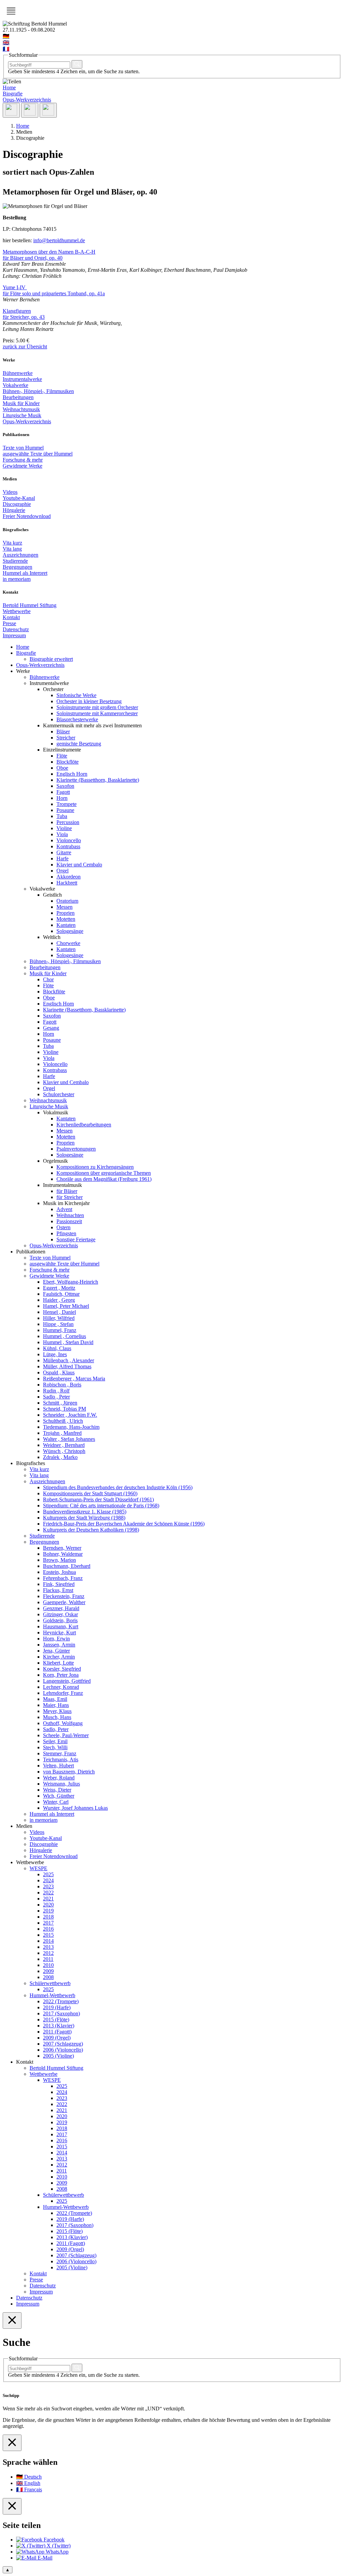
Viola (62, 834)
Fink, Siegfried (59, 1584)
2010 (48, 1965)
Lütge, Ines (55, 1354)
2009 (48, 1971)
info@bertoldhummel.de (59, 240)
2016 (48, 1929)
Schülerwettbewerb (50, 1983)
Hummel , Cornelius (64, 1336)
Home (9, 88)
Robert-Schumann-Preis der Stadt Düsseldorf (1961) (98, 1499)
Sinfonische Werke (76, 695)
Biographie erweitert (51, 659)
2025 (48, 1874)
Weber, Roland (59, 1778)
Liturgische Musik (22, 415)
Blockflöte (68, 762)
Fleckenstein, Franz (64, 1596)
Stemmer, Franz (60, 1753)
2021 (48, 1899)
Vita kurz (12, 543)
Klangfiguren (17, 311)
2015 (48, 1935)
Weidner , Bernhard (64, 1445)
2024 (48, 1880)
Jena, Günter (56, 1651)
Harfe (62, 858)
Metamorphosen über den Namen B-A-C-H (49, 252)
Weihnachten (70, 1215)
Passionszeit (69, 1221)
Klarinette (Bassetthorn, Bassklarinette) (98, 780)
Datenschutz (16, 629)
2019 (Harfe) (57, 2007)
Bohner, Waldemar (63, 1554)
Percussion (68, 822)
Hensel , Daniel (59, 1312)
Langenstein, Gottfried (67, 1681)
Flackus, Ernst (58, 1590)
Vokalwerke (15, 385)
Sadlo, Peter (56, 1729)
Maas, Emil (55, 1699)
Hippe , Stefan (58, 1324)
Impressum (14, 635)
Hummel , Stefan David (68, 1342)
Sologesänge (70, 931)
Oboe (62, 768)
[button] (11, 11)
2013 (48, 1947)
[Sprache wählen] (30, 110)
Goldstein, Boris (60, 1620)
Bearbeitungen (18, 397)
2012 (48, 1953)
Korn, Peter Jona (61, 1675)
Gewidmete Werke (23, 466)
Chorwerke (68, 943)
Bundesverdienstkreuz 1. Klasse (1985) (85, 1512)
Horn (62, 798)
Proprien (66, 913)
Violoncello (69, 840)
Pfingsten (66, 1233)
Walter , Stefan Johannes (69, 1439)
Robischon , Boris (62, 1385)
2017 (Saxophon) (61, 2013)
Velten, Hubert (58, 1766)
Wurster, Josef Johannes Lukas (75, 1808)
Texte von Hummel (23, 448)
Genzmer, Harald (61, 1608)
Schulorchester (59, 1094)
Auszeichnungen (20, 555)
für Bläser (67, 1191)
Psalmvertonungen (76, 1149)
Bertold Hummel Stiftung (30, 605)
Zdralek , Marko (60, 1457)
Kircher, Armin (59, 1657)
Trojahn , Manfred (62, 1433)
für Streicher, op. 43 (24, 317)
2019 (48, 1911)
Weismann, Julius (61, 1784)
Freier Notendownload (27, 516)
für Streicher (70, 1197)
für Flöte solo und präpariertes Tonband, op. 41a (54, 293)
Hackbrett (67, 883)
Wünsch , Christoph (64, 1451)
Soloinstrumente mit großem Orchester (97, 707)
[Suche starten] (77, 64)
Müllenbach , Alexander (69, 1360)
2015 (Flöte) (56, 2020)
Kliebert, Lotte (58, 1663)
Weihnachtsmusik (21, 409)
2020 (48, 1905)
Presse (9, 623)
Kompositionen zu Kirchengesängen (95, 1167)
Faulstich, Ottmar (61, 1294)
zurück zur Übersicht (25, 347)
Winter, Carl (56, 1802)
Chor (48, 979)
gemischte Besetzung (79, 744)
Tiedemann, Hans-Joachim (71, 1427)
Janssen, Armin (59, 1645)
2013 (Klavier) (59, 2026)
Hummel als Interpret (25, 573)
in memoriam (17, 579)
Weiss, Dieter (57, 1790)
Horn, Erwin (56, 1639)
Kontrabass (68, 846)
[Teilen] (48, 110)
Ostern (63, 1227)
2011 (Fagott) (57, 2032)
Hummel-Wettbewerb (52, 1995)
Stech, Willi (55, 1747)
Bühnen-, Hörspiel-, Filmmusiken (38, 391)
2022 (48, 1893)
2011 (48, 1959)
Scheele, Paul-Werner (66, 1735)
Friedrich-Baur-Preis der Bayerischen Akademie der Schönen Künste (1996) (124, 1524)
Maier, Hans (56, 1705)
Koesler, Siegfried (62, 1669)
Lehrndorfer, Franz (63, 1693)
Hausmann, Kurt (61, 1626)
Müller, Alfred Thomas (67, 1366)
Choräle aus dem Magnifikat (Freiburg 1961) (104, 1179)
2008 (48, 1977)
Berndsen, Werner (62, 1548)
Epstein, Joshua (59, 1572)
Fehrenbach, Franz (63, 1578)
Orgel (62, 871)
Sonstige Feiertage (76, 1239)
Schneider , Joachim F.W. (70, 1415)
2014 (48, 1941)
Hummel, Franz (60, 1330)
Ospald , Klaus (59, 1372)
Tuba (62, 816)
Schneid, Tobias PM (64, 1409)
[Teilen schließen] (12, 2506)
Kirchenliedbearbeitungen (84, 1125)
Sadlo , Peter (56, 1397)
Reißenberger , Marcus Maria (74, 1379)
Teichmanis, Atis (61, 1759)
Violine (64, 828)
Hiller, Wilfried (59, 1318)
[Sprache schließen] (12, 2443)
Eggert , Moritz (59, 1288)
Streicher (66, 738)
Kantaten (66, 925)
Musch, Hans (57, 1717)
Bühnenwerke (18, 373)
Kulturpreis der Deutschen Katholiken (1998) (91, 1530)
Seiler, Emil (55, 1741)
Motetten (66, 919)
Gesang (51, 1028)
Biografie (13, 94)
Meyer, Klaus (57, 1711)
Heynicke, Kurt (59, 1633)
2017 (48, 1923)
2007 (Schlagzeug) (63, 2044)
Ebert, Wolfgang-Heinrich (71, 1282)
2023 (48, 1886)
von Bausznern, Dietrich (69, 1772)
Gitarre (64, 852)
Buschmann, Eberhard (67, 1566)
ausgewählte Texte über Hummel (38, 454)
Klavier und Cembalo (79, 865)
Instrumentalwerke (22, 379)
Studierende (15, 561)
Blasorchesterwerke (77, 719)
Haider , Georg (59, 1300)
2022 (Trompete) (61, 2001)
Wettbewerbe (17, 611)
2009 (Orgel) (57, 2038)
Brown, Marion (59, 1560)
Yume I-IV (15, 287)
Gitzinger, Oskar (60, 1614)
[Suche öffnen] (11, 110)
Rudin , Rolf (56, 1391)
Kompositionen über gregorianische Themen (104, 1173)
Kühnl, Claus (57, 1348)
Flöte (62, 756)
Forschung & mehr (23, 460)
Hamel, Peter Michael (66, 1306)
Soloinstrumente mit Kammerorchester (97, 713)
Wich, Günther (59, 1796)
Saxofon (65, 786)
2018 (48, 1917)
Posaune (65, 810)
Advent (64, 1209)
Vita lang (12, 549)
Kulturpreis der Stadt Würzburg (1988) (84, 1518)
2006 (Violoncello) (63, 2050)
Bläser (63, 732)
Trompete (67, 804)
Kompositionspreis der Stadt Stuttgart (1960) (90, 1493)
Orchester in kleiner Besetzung (89, 701)
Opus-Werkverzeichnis (27, 100)
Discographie (17, 504)
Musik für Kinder (21, 403)
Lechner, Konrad (61, 1687)
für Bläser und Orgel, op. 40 (33, 258)
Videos (10, 492)
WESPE (38, 1868)
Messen (64, 907)
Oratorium (67, 901)
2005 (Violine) (58, 2056)
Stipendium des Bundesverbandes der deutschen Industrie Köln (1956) (118, 1487)
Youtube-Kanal (19, 498)
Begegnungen (17, 567)
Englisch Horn (72, 774)
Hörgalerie (14, 510)
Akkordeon (69, 877)
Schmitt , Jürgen (60, 1403)
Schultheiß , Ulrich (63, 1421)
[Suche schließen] (12, 2321)
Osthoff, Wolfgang (63, 1723)
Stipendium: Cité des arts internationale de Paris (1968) (101, 1506)
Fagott (63, 792)
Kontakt (11, 617)
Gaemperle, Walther (64, 1602)
